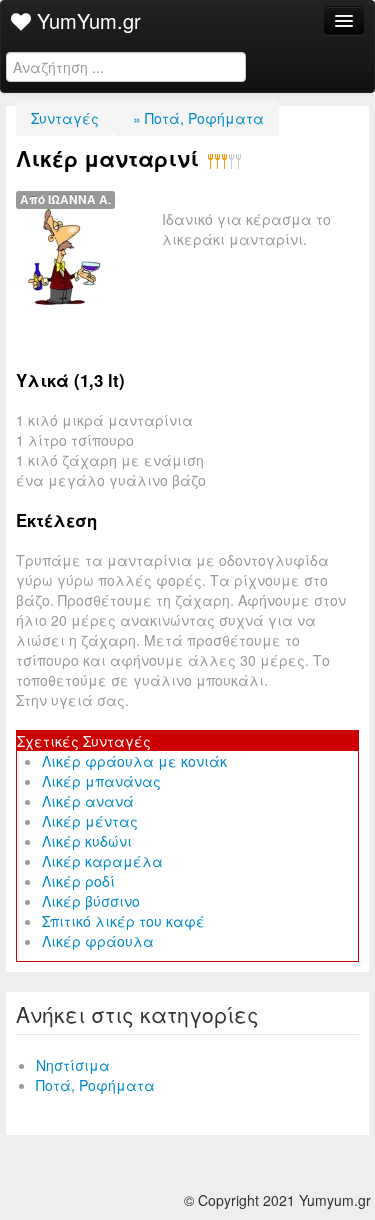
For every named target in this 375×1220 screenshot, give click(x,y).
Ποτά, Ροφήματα (95, 1085)
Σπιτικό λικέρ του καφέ (123, 921)
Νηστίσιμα (73, 1065)
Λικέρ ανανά (88, 801)
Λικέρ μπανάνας (101, 781)
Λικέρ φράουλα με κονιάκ (134, 761)
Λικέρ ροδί (78, 881)
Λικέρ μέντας (90, 821)
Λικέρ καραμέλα (102, 861)
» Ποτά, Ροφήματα (196, 118)
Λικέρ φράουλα (98, 941)
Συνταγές (65, 118)
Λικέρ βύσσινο (91, 901)
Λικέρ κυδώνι (87, 841)
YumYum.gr (86, 20)
